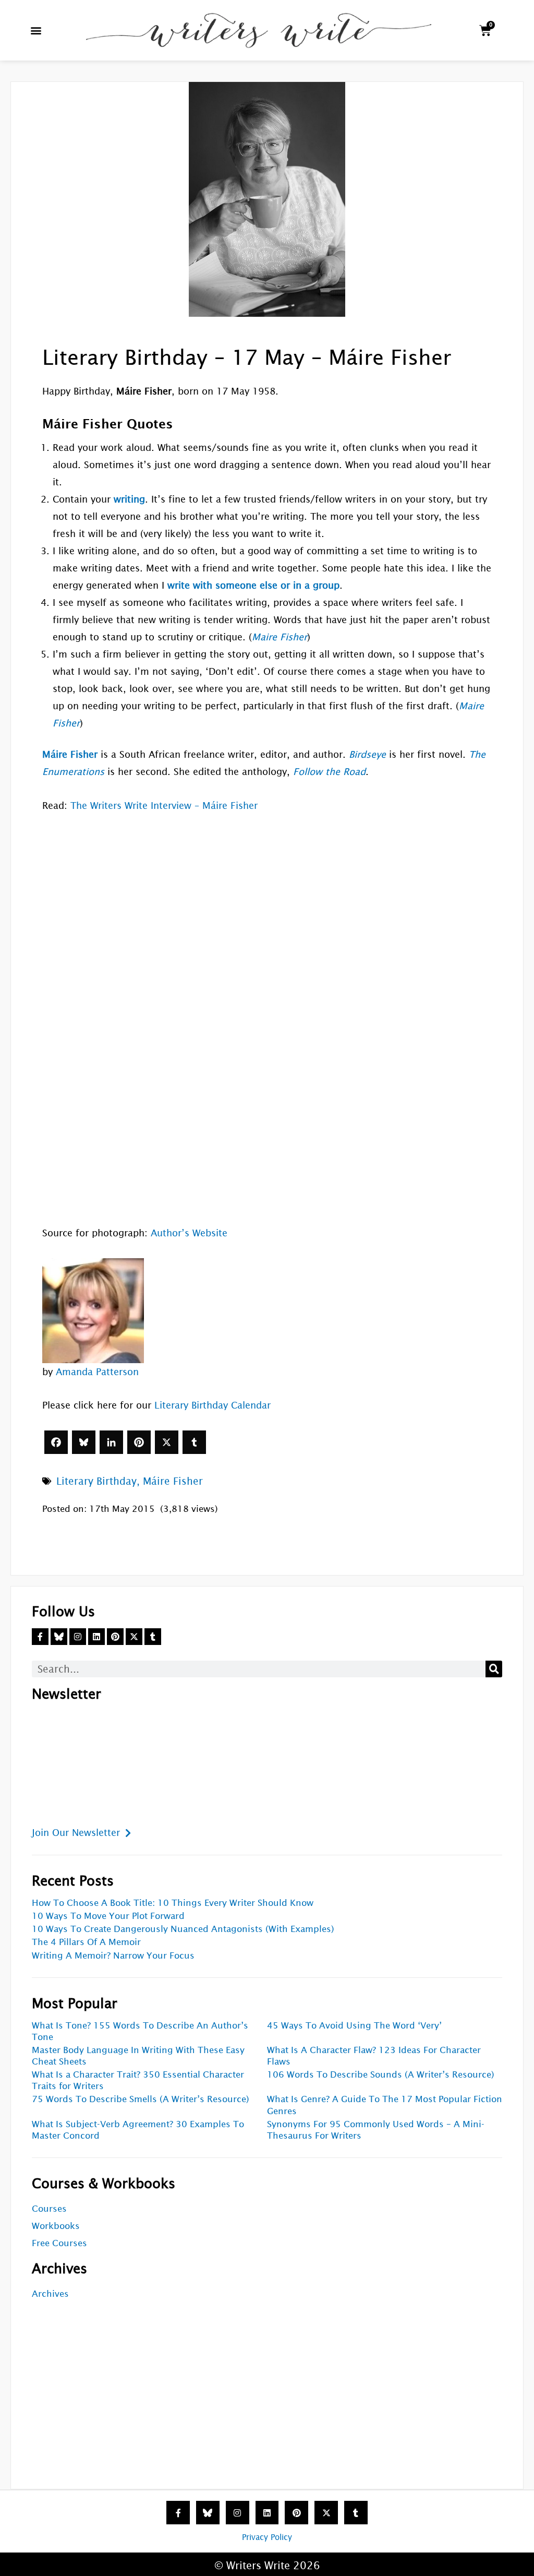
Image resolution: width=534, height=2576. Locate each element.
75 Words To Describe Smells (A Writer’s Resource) (141, 2099)
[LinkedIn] (111, 1442)
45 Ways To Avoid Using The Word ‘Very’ (354, 2026)
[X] (167, 1442)
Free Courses (59, 2243)
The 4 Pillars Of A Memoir (86, 1942)
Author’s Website (189, 1233)
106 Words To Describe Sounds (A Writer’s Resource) (381, 2075)
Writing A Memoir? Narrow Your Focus (113, 1956)
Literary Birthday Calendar (213, 1405)
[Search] (494, 1669)
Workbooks (56, 2226)
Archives (50, 2294)
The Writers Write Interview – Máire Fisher (164, 806)
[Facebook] (56, 1442)
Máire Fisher (173, 1481)
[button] (36, 31)
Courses (49, 2209)
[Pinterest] (139, 1442)
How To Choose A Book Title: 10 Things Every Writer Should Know (173, 1903)
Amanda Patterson (97, 1372)
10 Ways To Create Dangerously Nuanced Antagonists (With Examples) (183, 1929)
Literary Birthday (96, 1481)
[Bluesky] (84, 1442)
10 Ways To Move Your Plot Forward (108, 1916)
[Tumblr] (194, 1442)
